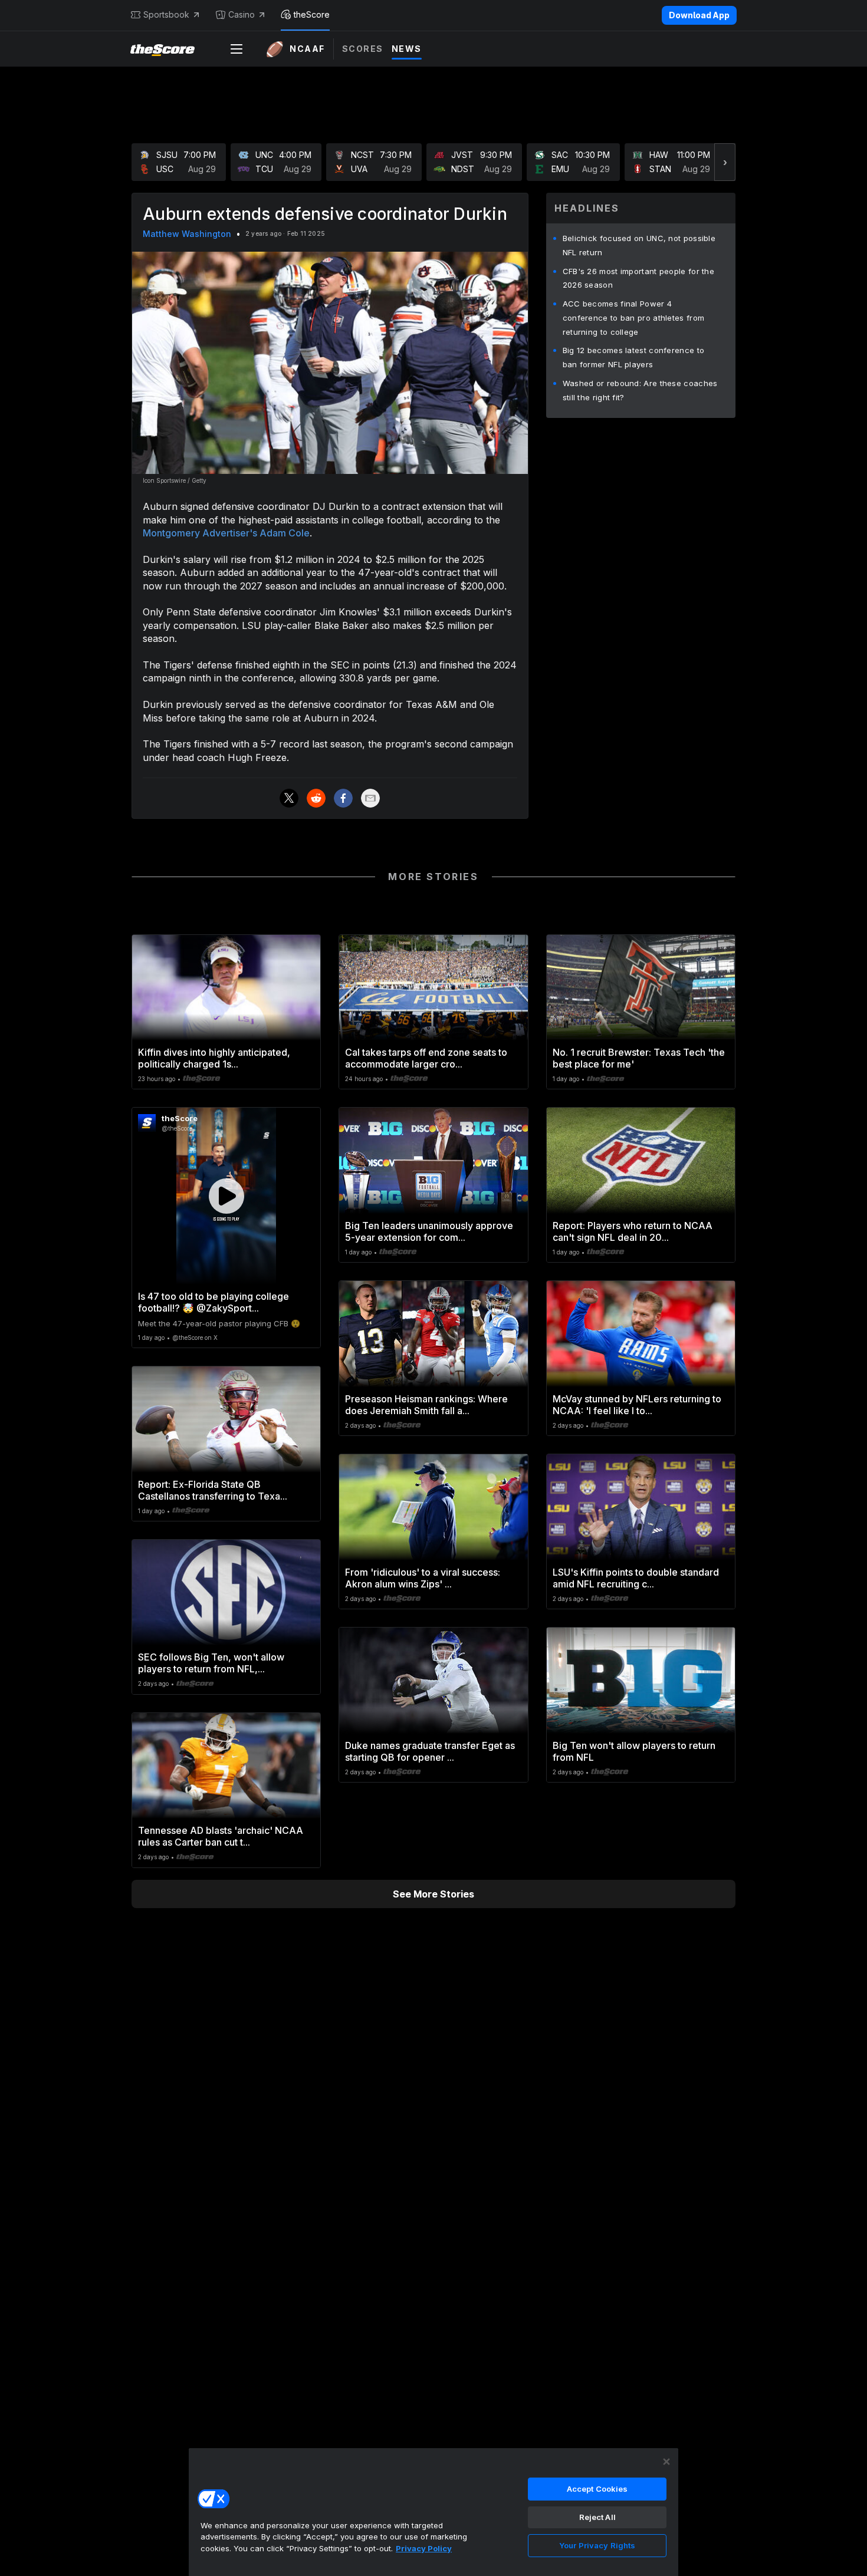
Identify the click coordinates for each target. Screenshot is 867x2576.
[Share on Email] (370, 798)
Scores (363, 49)
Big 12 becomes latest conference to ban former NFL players (634, 357)
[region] (433, 2512)
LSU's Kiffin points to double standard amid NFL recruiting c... (636, 1578)
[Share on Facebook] (343, 798)
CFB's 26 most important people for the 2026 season (638, 278)
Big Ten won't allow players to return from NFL (634, 1751)
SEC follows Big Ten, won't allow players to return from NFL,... (211, 1663)
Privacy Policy (424, 2548)
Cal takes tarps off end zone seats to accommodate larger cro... (426, 1058)
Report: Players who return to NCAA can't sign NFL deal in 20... (633, 1231)
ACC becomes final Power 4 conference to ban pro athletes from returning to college (634, 318)
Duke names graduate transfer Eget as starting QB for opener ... (430, 1751)
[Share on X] (289, 798)
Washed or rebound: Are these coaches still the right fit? (640, 390)
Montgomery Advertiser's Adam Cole (226, 533)
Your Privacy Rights (597, 2545)
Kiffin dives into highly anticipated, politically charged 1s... (214, 1058)
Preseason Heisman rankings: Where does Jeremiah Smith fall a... (426, 1405)
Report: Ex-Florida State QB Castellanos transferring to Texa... (213, 1490)
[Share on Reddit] (316, 798)
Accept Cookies (597, 2489)
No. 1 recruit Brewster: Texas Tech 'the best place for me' (639, 1058)
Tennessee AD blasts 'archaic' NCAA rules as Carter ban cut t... (221, 1836)
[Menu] (237, 49)
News (407, 49)
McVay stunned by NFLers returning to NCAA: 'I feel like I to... (637, 1405)
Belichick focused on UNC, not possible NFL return (639, 245)
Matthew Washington (187, 234)
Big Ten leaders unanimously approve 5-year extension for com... (429, 1231)
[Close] (666, 2462)
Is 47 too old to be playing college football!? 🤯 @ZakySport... (214, 1302)
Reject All (597, 2517)
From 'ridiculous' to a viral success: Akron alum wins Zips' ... (423, 1578)
